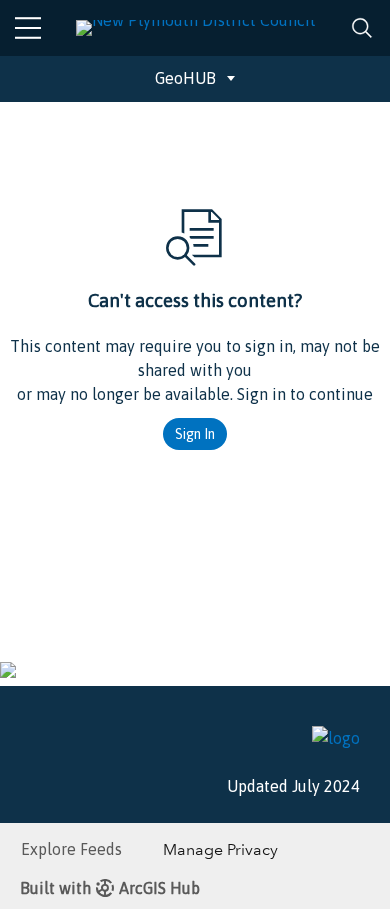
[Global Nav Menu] (28, 28)
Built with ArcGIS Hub (110, 888)
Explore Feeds (71, 849)
